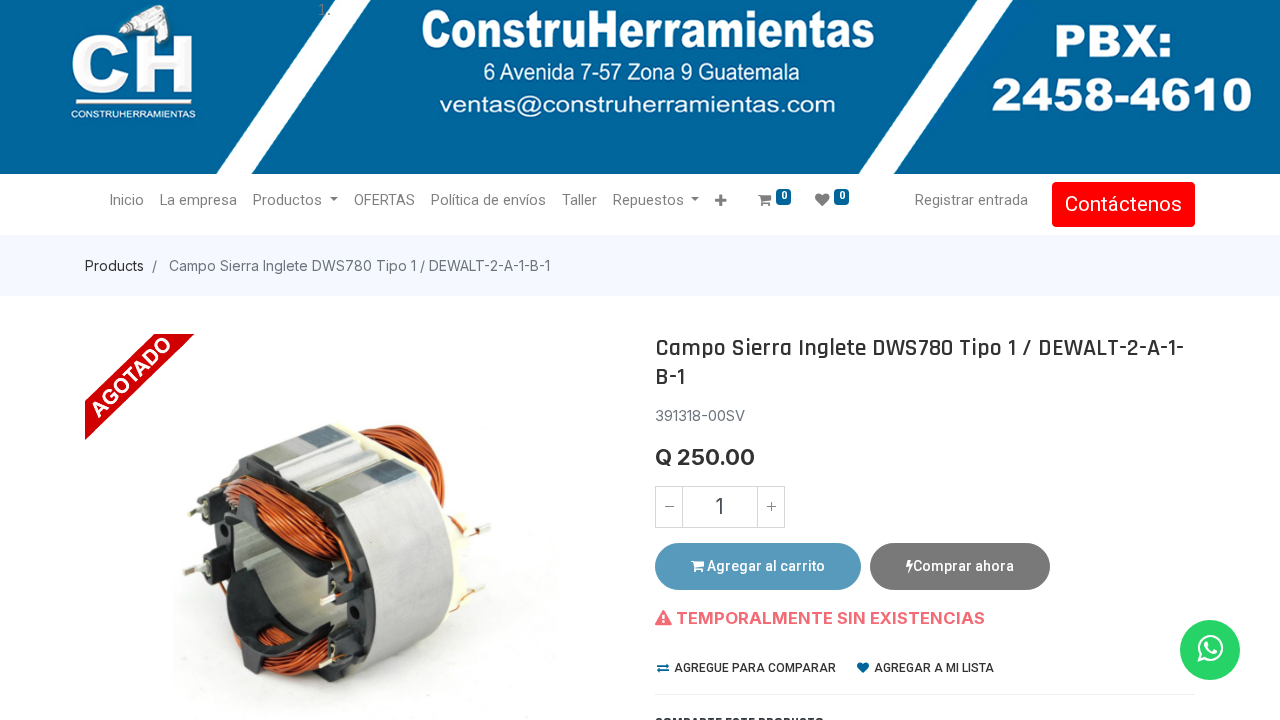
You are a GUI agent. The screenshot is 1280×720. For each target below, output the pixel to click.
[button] (720, 201)
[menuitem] (126, 201)
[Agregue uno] (771, 507)
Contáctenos (1123, 204)
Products (114, 265)
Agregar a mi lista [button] (932, 668)
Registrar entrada (971, 200)
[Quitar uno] (669, 507)
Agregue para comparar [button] (753, 668)
